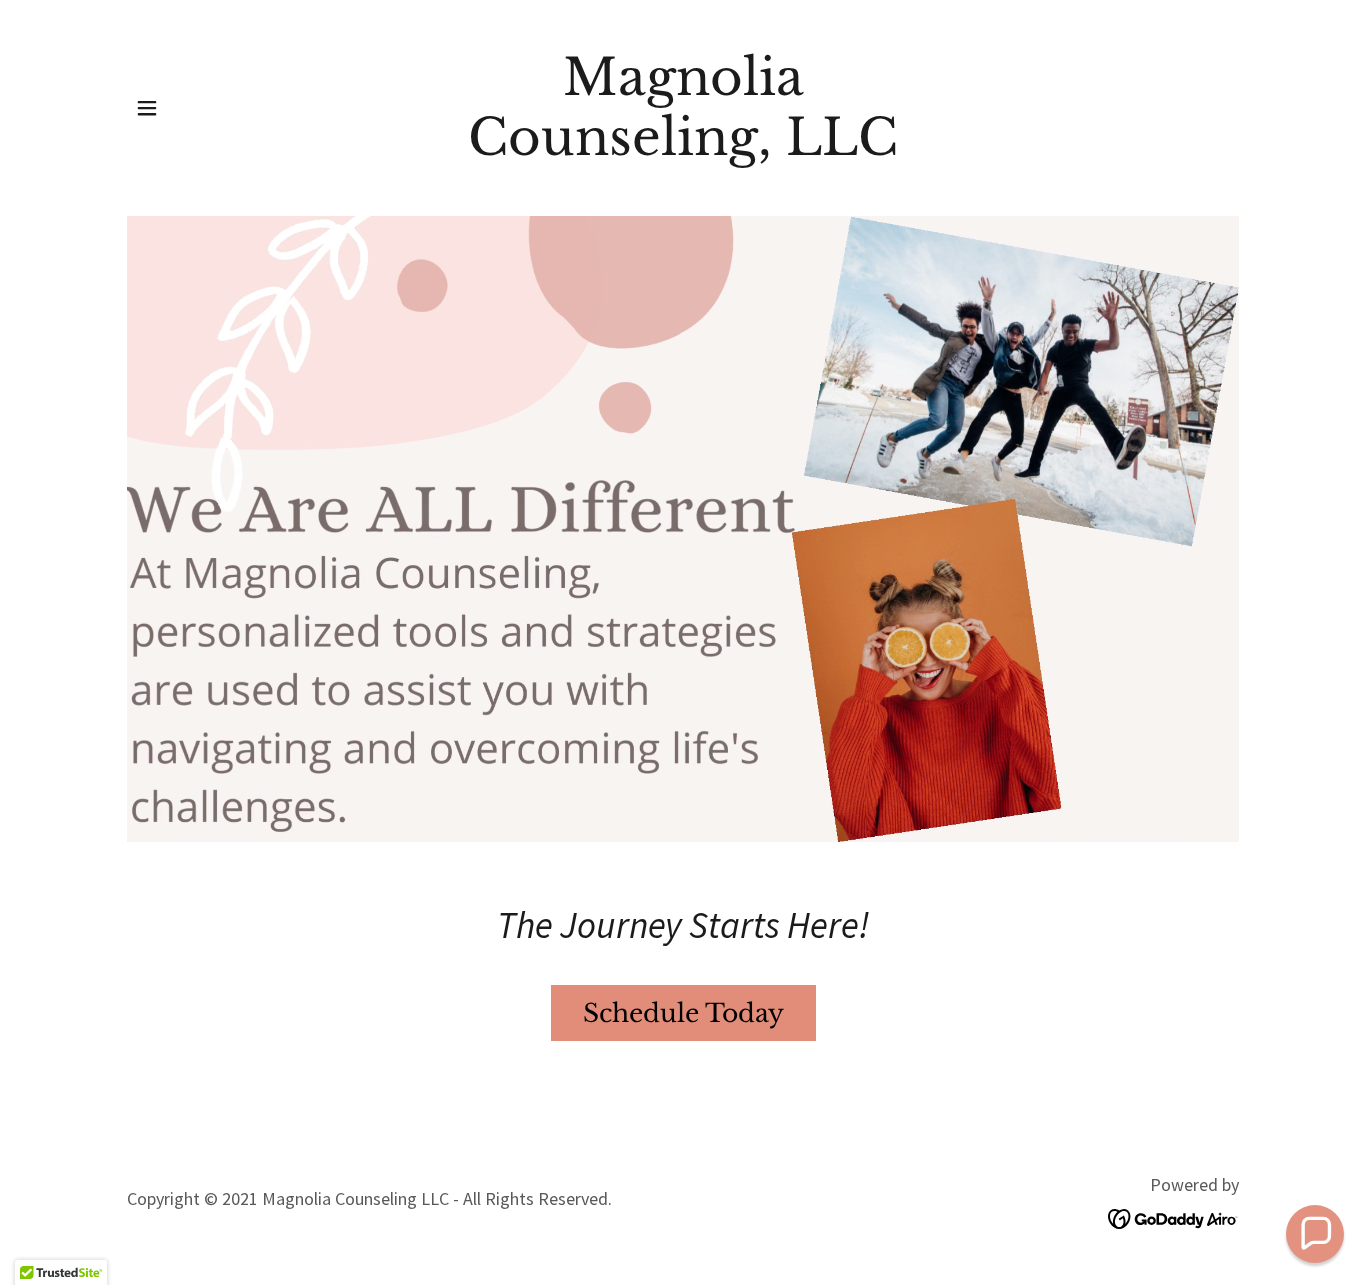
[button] (147, 108)
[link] (683, 148)
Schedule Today (683, 1013)
